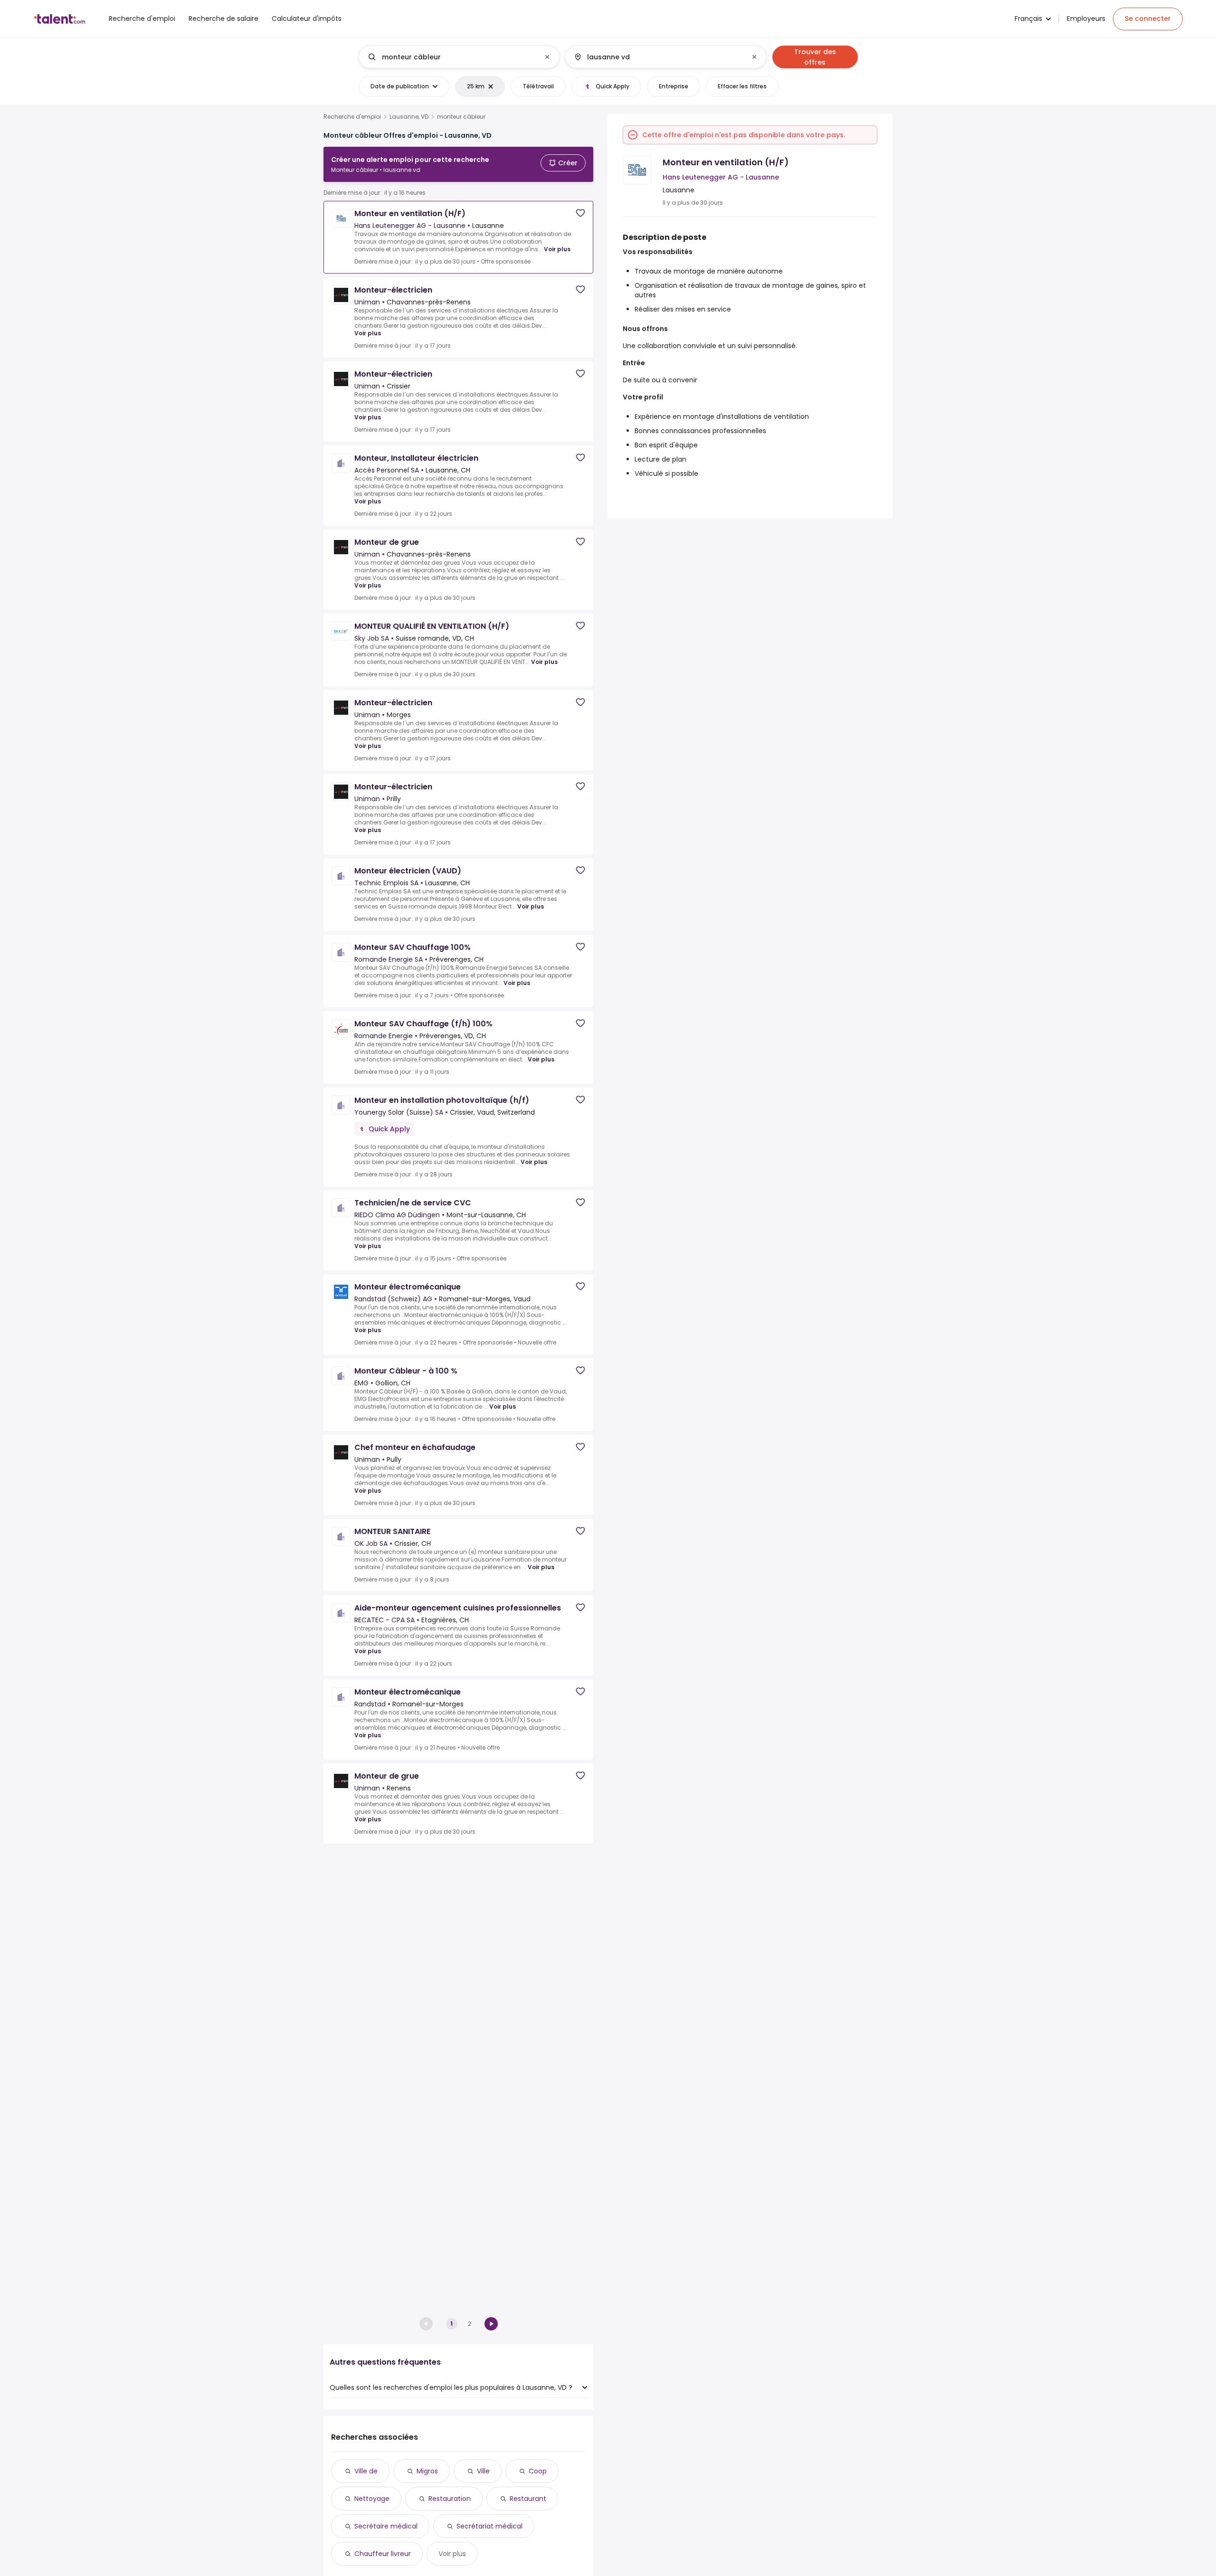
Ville (483, 2471)
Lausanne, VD (409, 117)
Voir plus (557, 249)
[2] (491, 2324)
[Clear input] (547, 57)
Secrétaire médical (386, 2526)
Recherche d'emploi (352, 117)
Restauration (450, 2499)
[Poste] (451, 57)
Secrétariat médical (489, 2526)
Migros (427, 2471)
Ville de (366, 2471)
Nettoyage (372, 2499)
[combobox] (459, 57)
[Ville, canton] (658, 57)
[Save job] (580, 213)
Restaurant (528, 2499)
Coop (538, 2471)
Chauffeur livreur (383, 2554)
